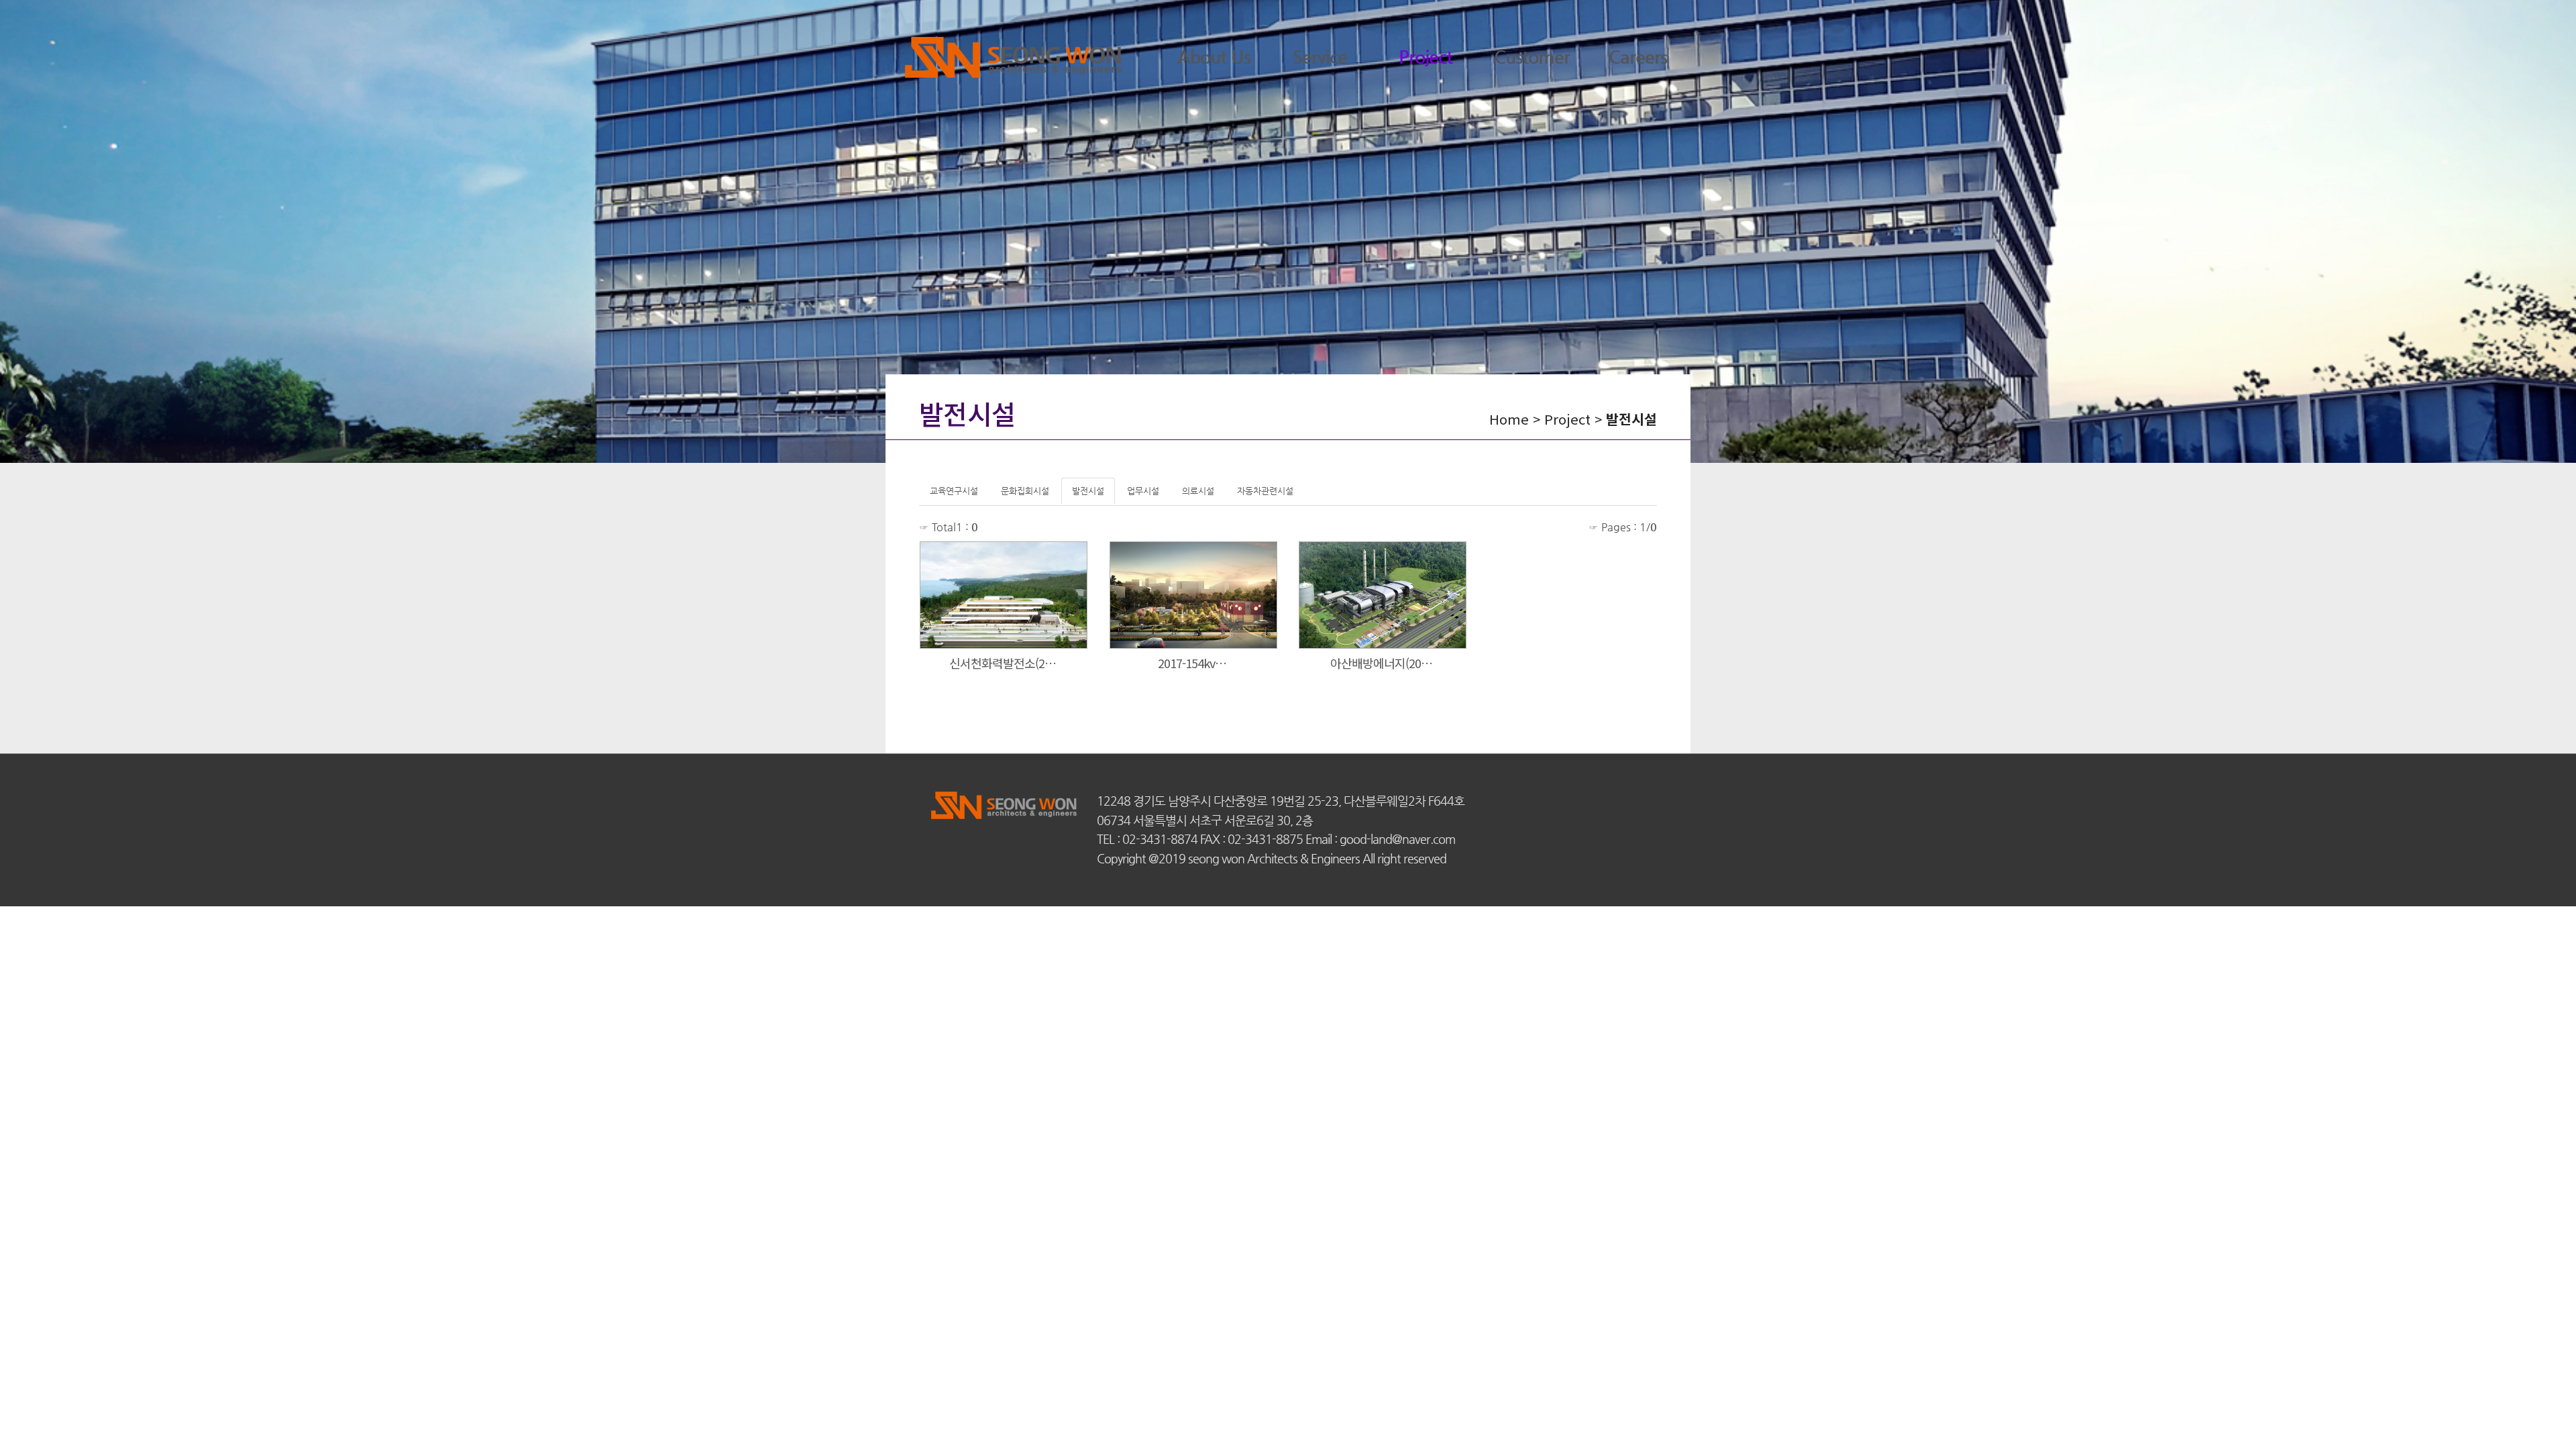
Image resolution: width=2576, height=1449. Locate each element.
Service (1320, 57)
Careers (1638, 57)
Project (1426, 57)
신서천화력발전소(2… (1004, 663)
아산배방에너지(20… (1383, 663)
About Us (1214, 57)
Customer (1532, 57)
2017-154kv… (1193, 663)
